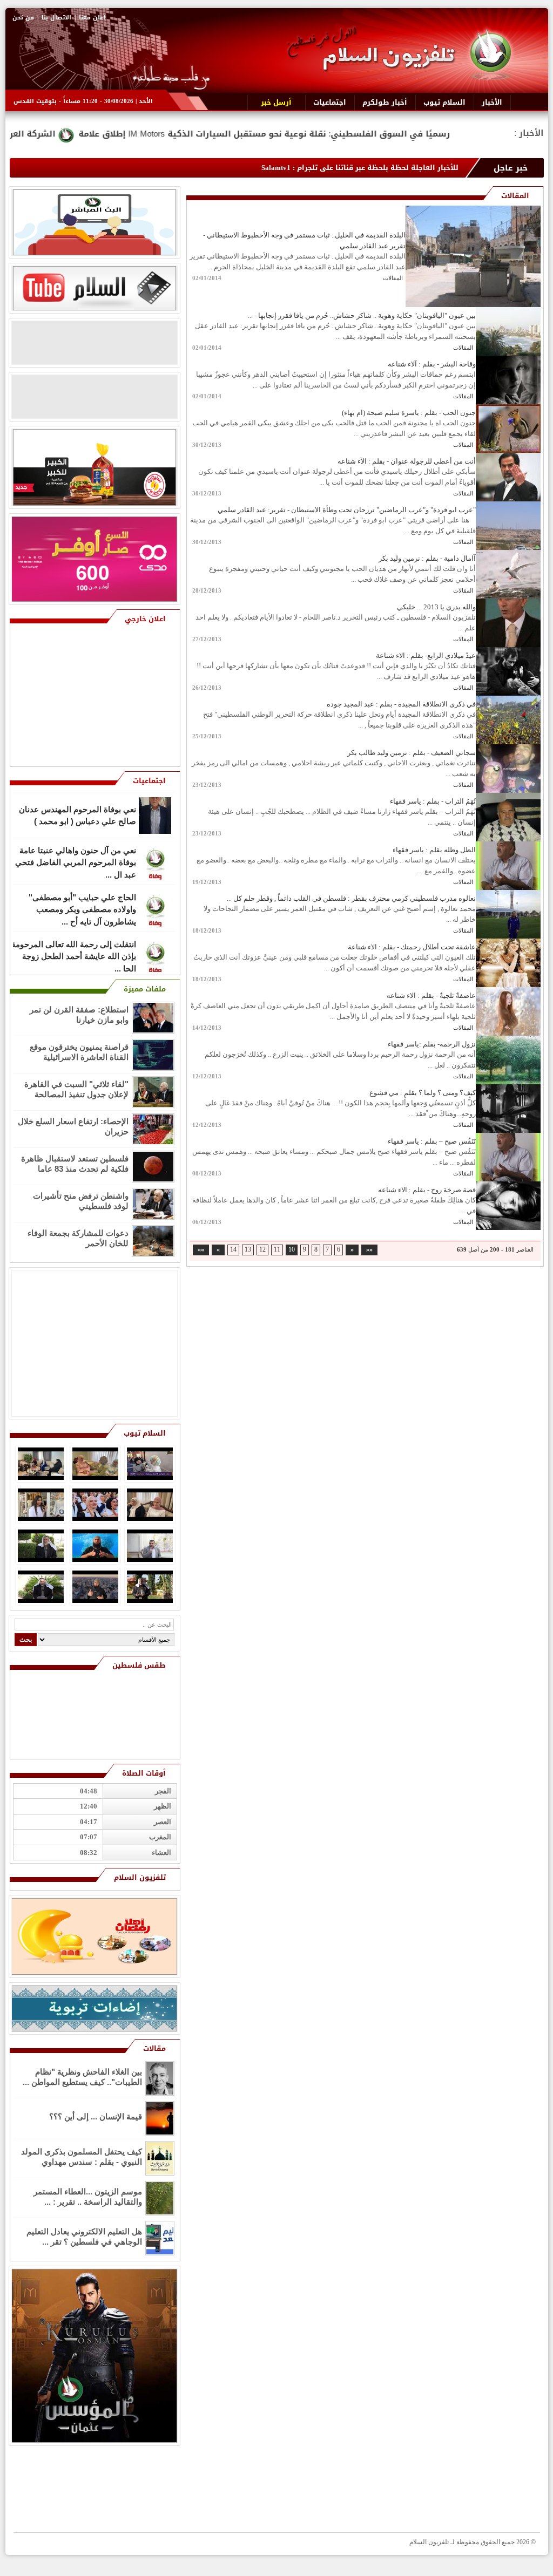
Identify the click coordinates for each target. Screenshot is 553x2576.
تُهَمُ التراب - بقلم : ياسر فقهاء (433, 801)
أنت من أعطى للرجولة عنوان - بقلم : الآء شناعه (407, 461)
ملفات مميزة (145, 989)
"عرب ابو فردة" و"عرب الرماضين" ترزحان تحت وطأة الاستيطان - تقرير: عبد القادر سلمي (347, 510)
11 (277, 1250)
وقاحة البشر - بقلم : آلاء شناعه (432, 364)
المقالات (393, 278)
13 (248, 1250)
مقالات (154, 2048)
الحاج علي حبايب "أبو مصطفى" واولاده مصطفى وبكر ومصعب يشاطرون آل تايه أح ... (82, 861)
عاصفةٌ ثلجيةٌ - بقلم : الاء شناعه (431, 995)
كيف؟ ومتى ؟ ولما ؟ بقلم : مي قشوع (423, 1093)
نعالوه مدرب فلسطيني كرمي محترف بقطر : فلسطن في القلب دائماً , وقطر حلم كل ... (351, 898)
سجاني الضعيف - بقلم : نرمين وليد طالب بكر (412, 753)
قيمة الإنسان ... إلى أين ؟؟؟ (96, 2116)
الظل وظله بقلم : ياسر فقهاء (434, 850)
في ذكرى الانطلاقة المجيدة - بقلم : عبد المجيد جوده (401, 704)
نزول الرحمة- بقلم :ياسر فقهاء (432, 1044)
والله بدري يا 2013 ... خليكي (436, 607)
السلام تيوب (145, 1433)
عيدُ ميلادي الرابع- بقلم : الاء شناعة (426, 655)
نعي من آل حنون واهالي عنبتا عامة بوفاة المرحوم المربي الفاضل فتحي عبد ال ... (76, 814)
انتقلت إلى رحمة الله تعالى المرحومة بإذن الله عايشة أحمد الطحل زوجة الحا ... (74, 908)
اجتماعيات (149, 781)
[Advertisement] (96, 696)
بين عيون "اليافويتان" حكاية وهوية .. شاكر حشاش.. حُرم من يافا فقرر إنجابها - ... (362, 315)
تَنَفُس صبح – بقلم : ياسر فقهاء (432, 1141)
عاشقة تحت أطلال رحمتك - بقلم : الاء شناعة (412, 947)
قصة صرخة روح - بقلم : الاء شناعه (427, 1190)
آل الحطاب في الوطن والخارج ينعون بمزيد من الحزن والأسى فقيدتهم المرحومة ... (75, 955)
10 (292, 1250)
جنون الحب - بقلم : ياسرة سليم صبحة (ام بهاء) (409, 413)
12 (262, 1250)
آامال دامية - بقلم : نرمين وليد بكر (427, 558)
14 (233, 1250)
